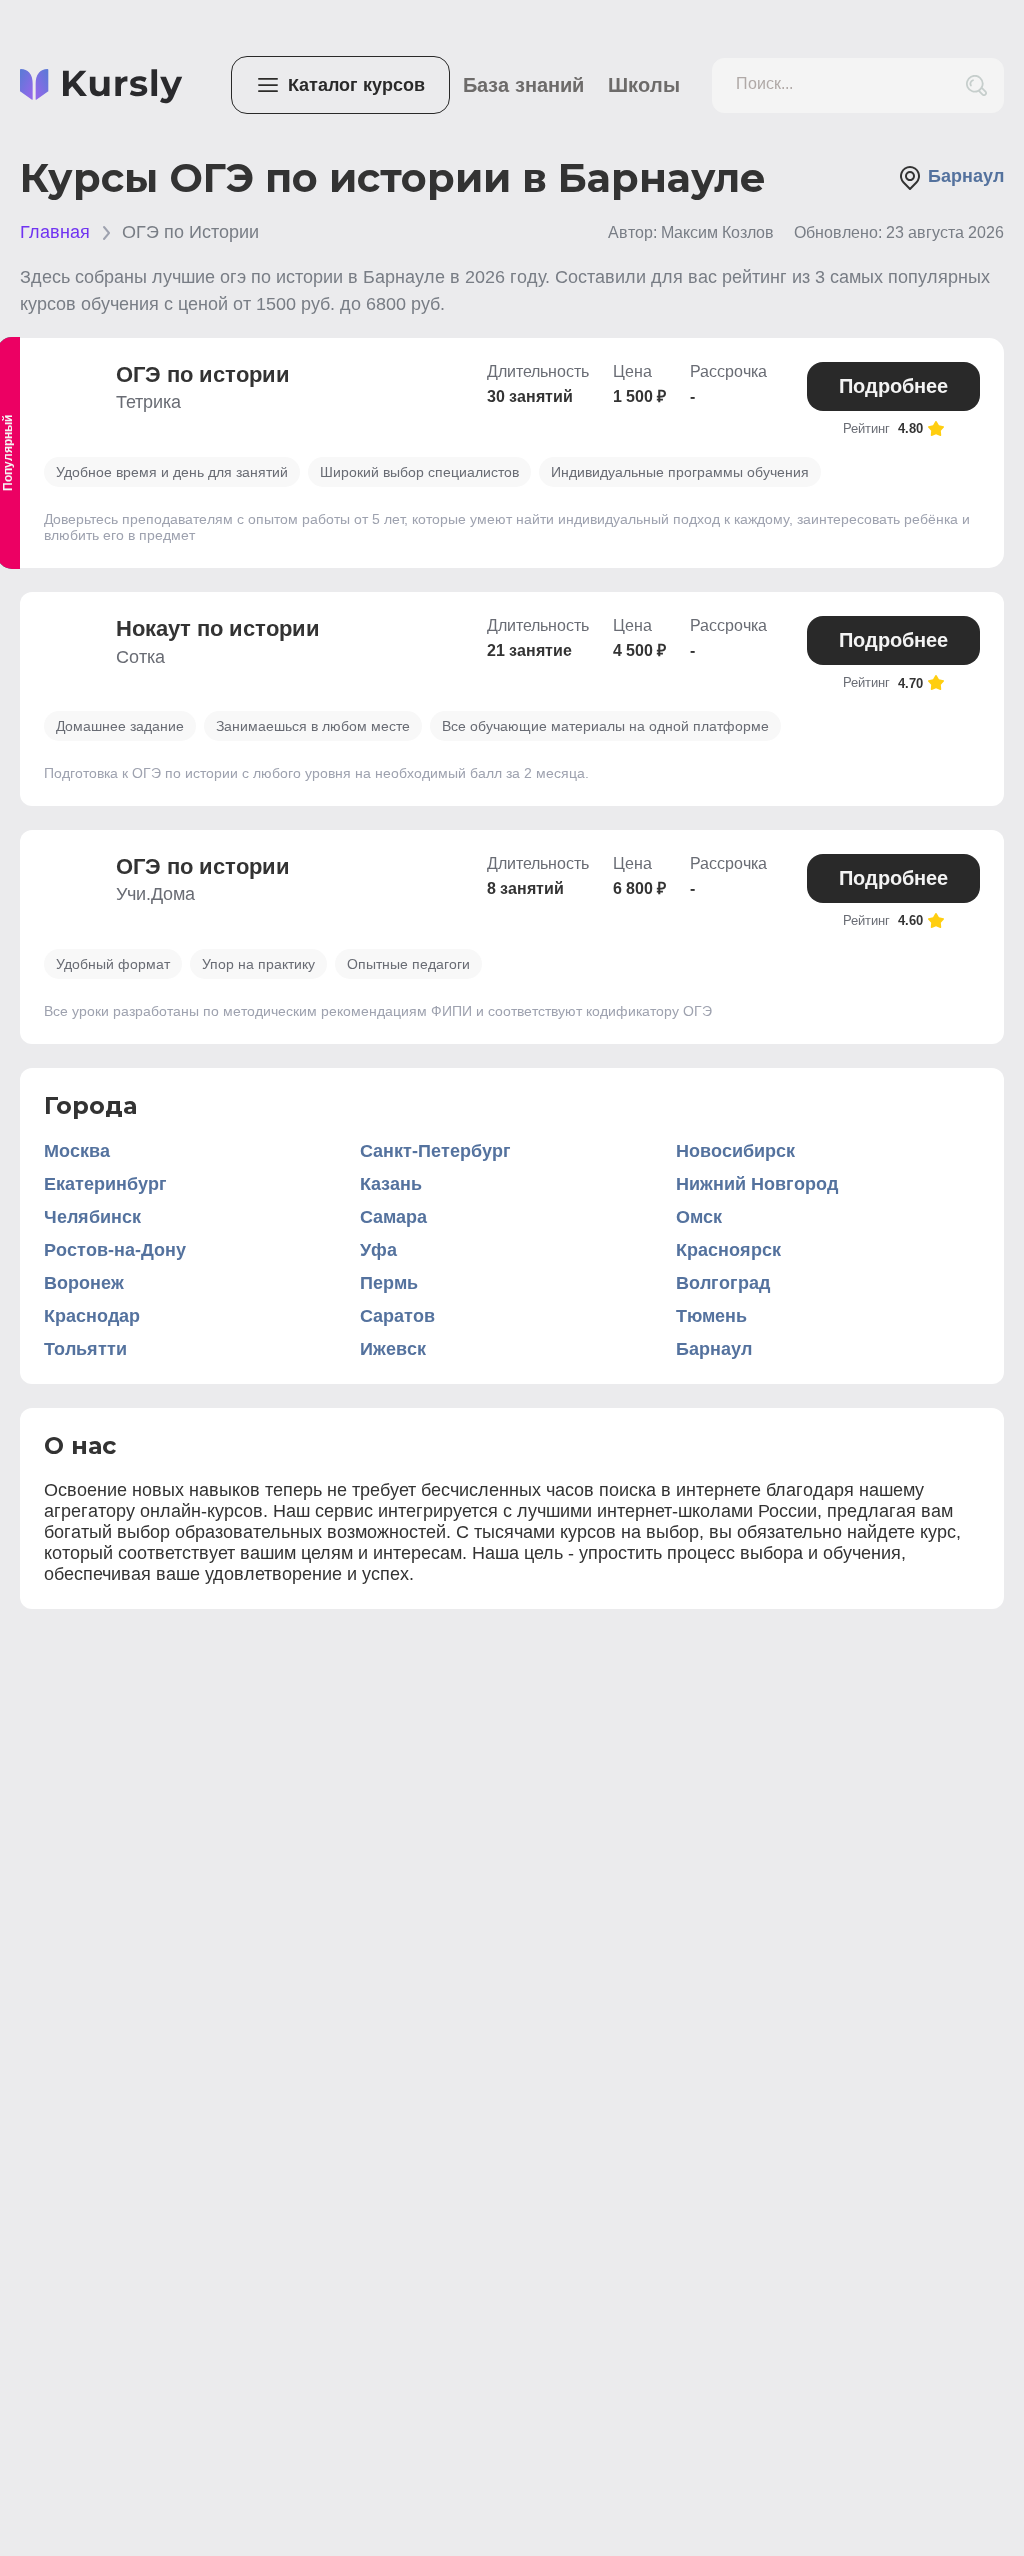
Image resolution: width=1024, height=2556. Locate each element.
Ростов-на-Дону (115, 1250)
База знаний (523, 85)
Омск (699, 1217)
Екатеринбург (105, 1184)
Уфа (378, 1250)
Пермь (389, 1283)
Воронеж (84, 1283)
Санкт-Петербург (435, 1151)
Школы (644, 85)
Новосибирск (735, 1151)
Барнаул (714, 1349)
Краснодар (92, 1316)
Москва (77, 1151)
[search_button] (976, 85)
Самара (393, 1217)
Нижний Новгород (757, 1184)
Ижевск (393, 1349)
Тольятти (85, 1349)
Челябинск (92, 1217)
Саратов (397, 1316)
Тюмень (711, 1316)
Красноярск (728, 1250)
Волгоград (723, 1283)
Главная (55, 232)
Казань (391, 1184)
